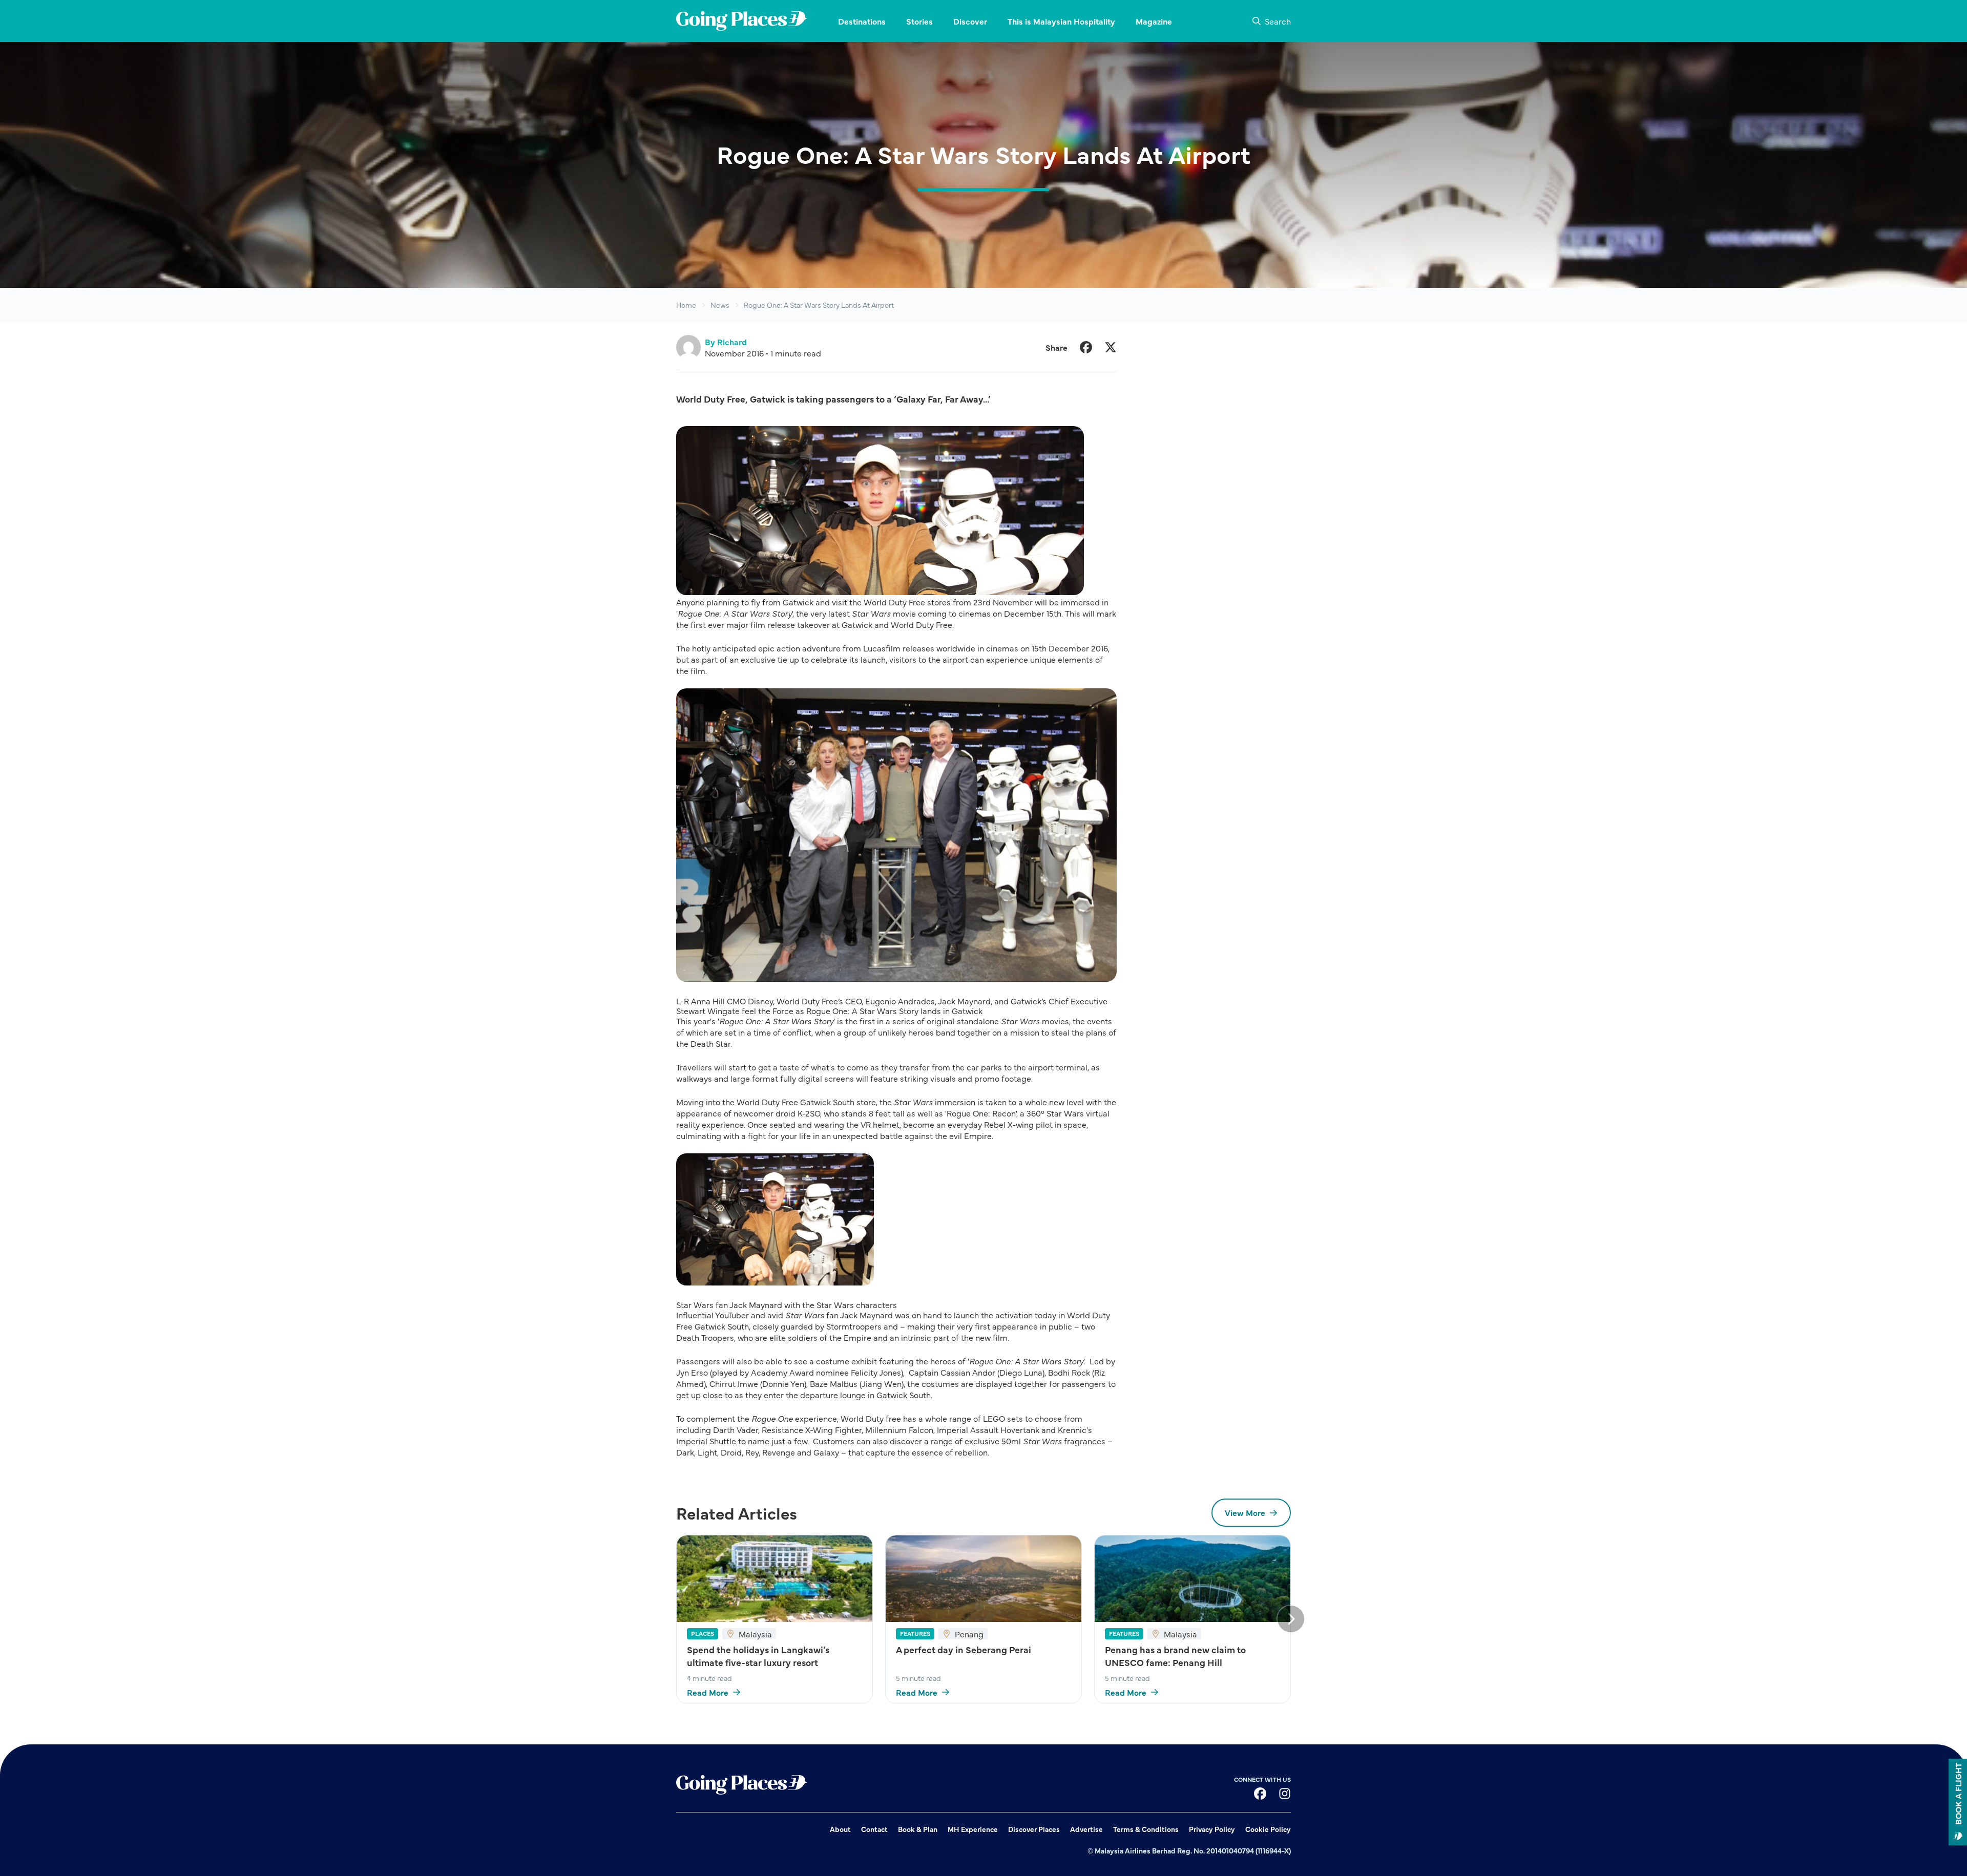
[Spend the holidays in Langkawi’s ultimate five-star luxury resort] (775, 1579)
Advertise (1086, 1829)
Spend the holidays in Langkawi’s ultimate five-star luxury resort (758, 1656)
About (840, 1829)
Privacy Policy (1212, 1829)
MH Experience (973, 1829)
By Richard (726, 342)
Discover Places (1034, 1829)
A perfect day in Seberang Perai (964, 1649)
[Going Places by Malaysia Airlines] (742, 21)
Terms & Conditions (1146, 1829)
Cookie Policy (1268, 1829)
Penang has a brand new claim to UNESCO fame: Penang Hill (1175, 1656)
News (720, 305)
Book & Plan (918, 1829)
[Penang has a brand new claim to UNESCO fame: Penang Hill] (1192, 1579)
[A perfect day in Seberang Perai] (983, 1579)
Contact (874, 1829)
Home (686, 305)
